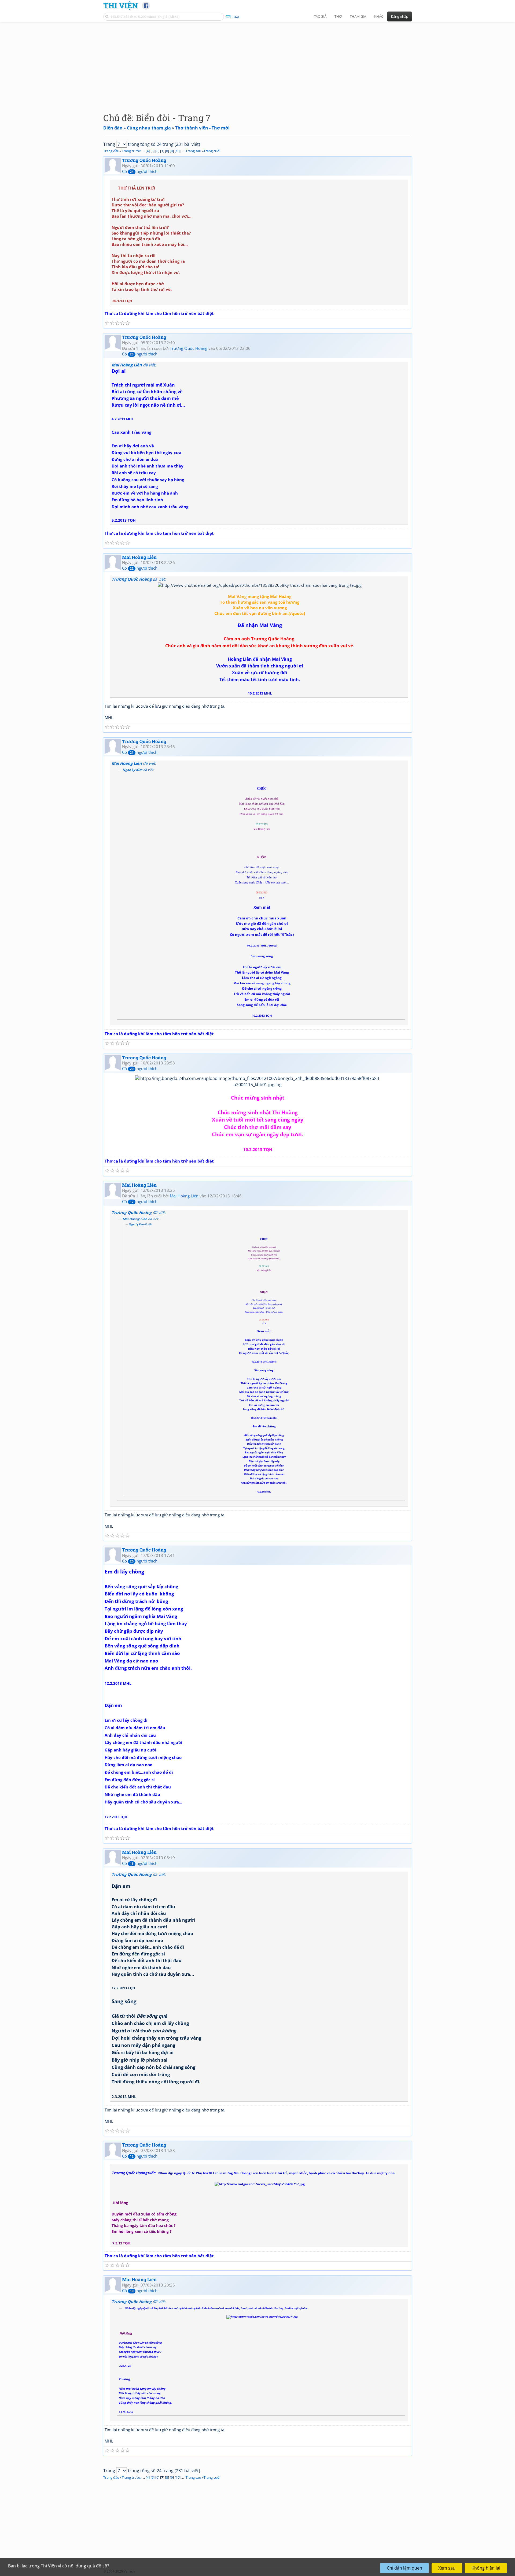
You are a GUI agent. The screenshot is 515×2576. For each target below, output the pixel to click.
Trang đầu (111, 151)
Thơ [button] (338, 16)
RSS (409, 2571)
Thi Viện (121, 5)
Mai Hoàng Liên (139, 557)
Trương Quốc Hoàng (144, 160)
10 (178, 151)
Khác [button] (379, 16)
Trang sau (193, 151)
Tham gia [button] (358, 16)
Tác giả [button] (320, 16)
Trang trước (131, 151)
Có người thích (140, 171)
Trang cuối (212, 151)
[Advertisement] (257, 63)
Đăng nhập (400, 16)
